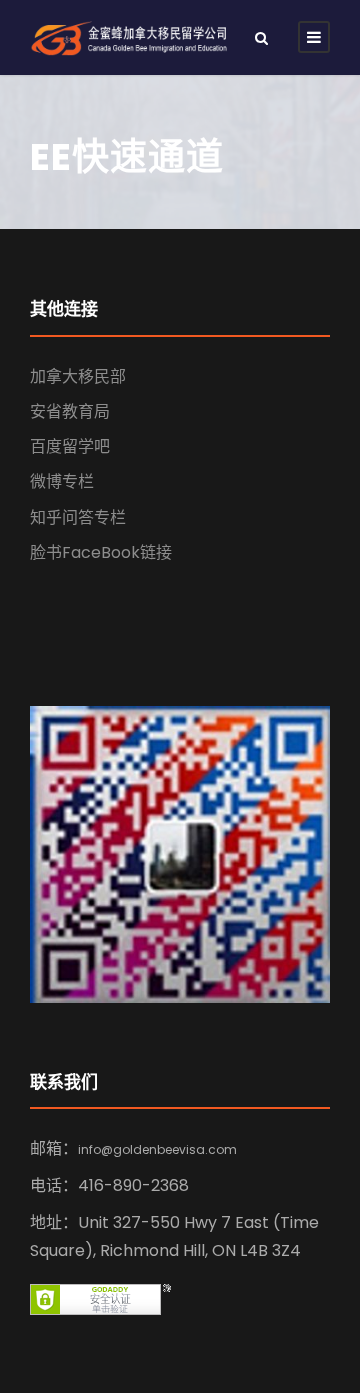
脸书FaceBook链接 (101, 552)
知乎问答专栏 (78, 517)
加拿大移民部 (78, 376)
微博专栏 (62, 481)
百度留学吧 (70, 446)
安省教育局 (70, 411)
